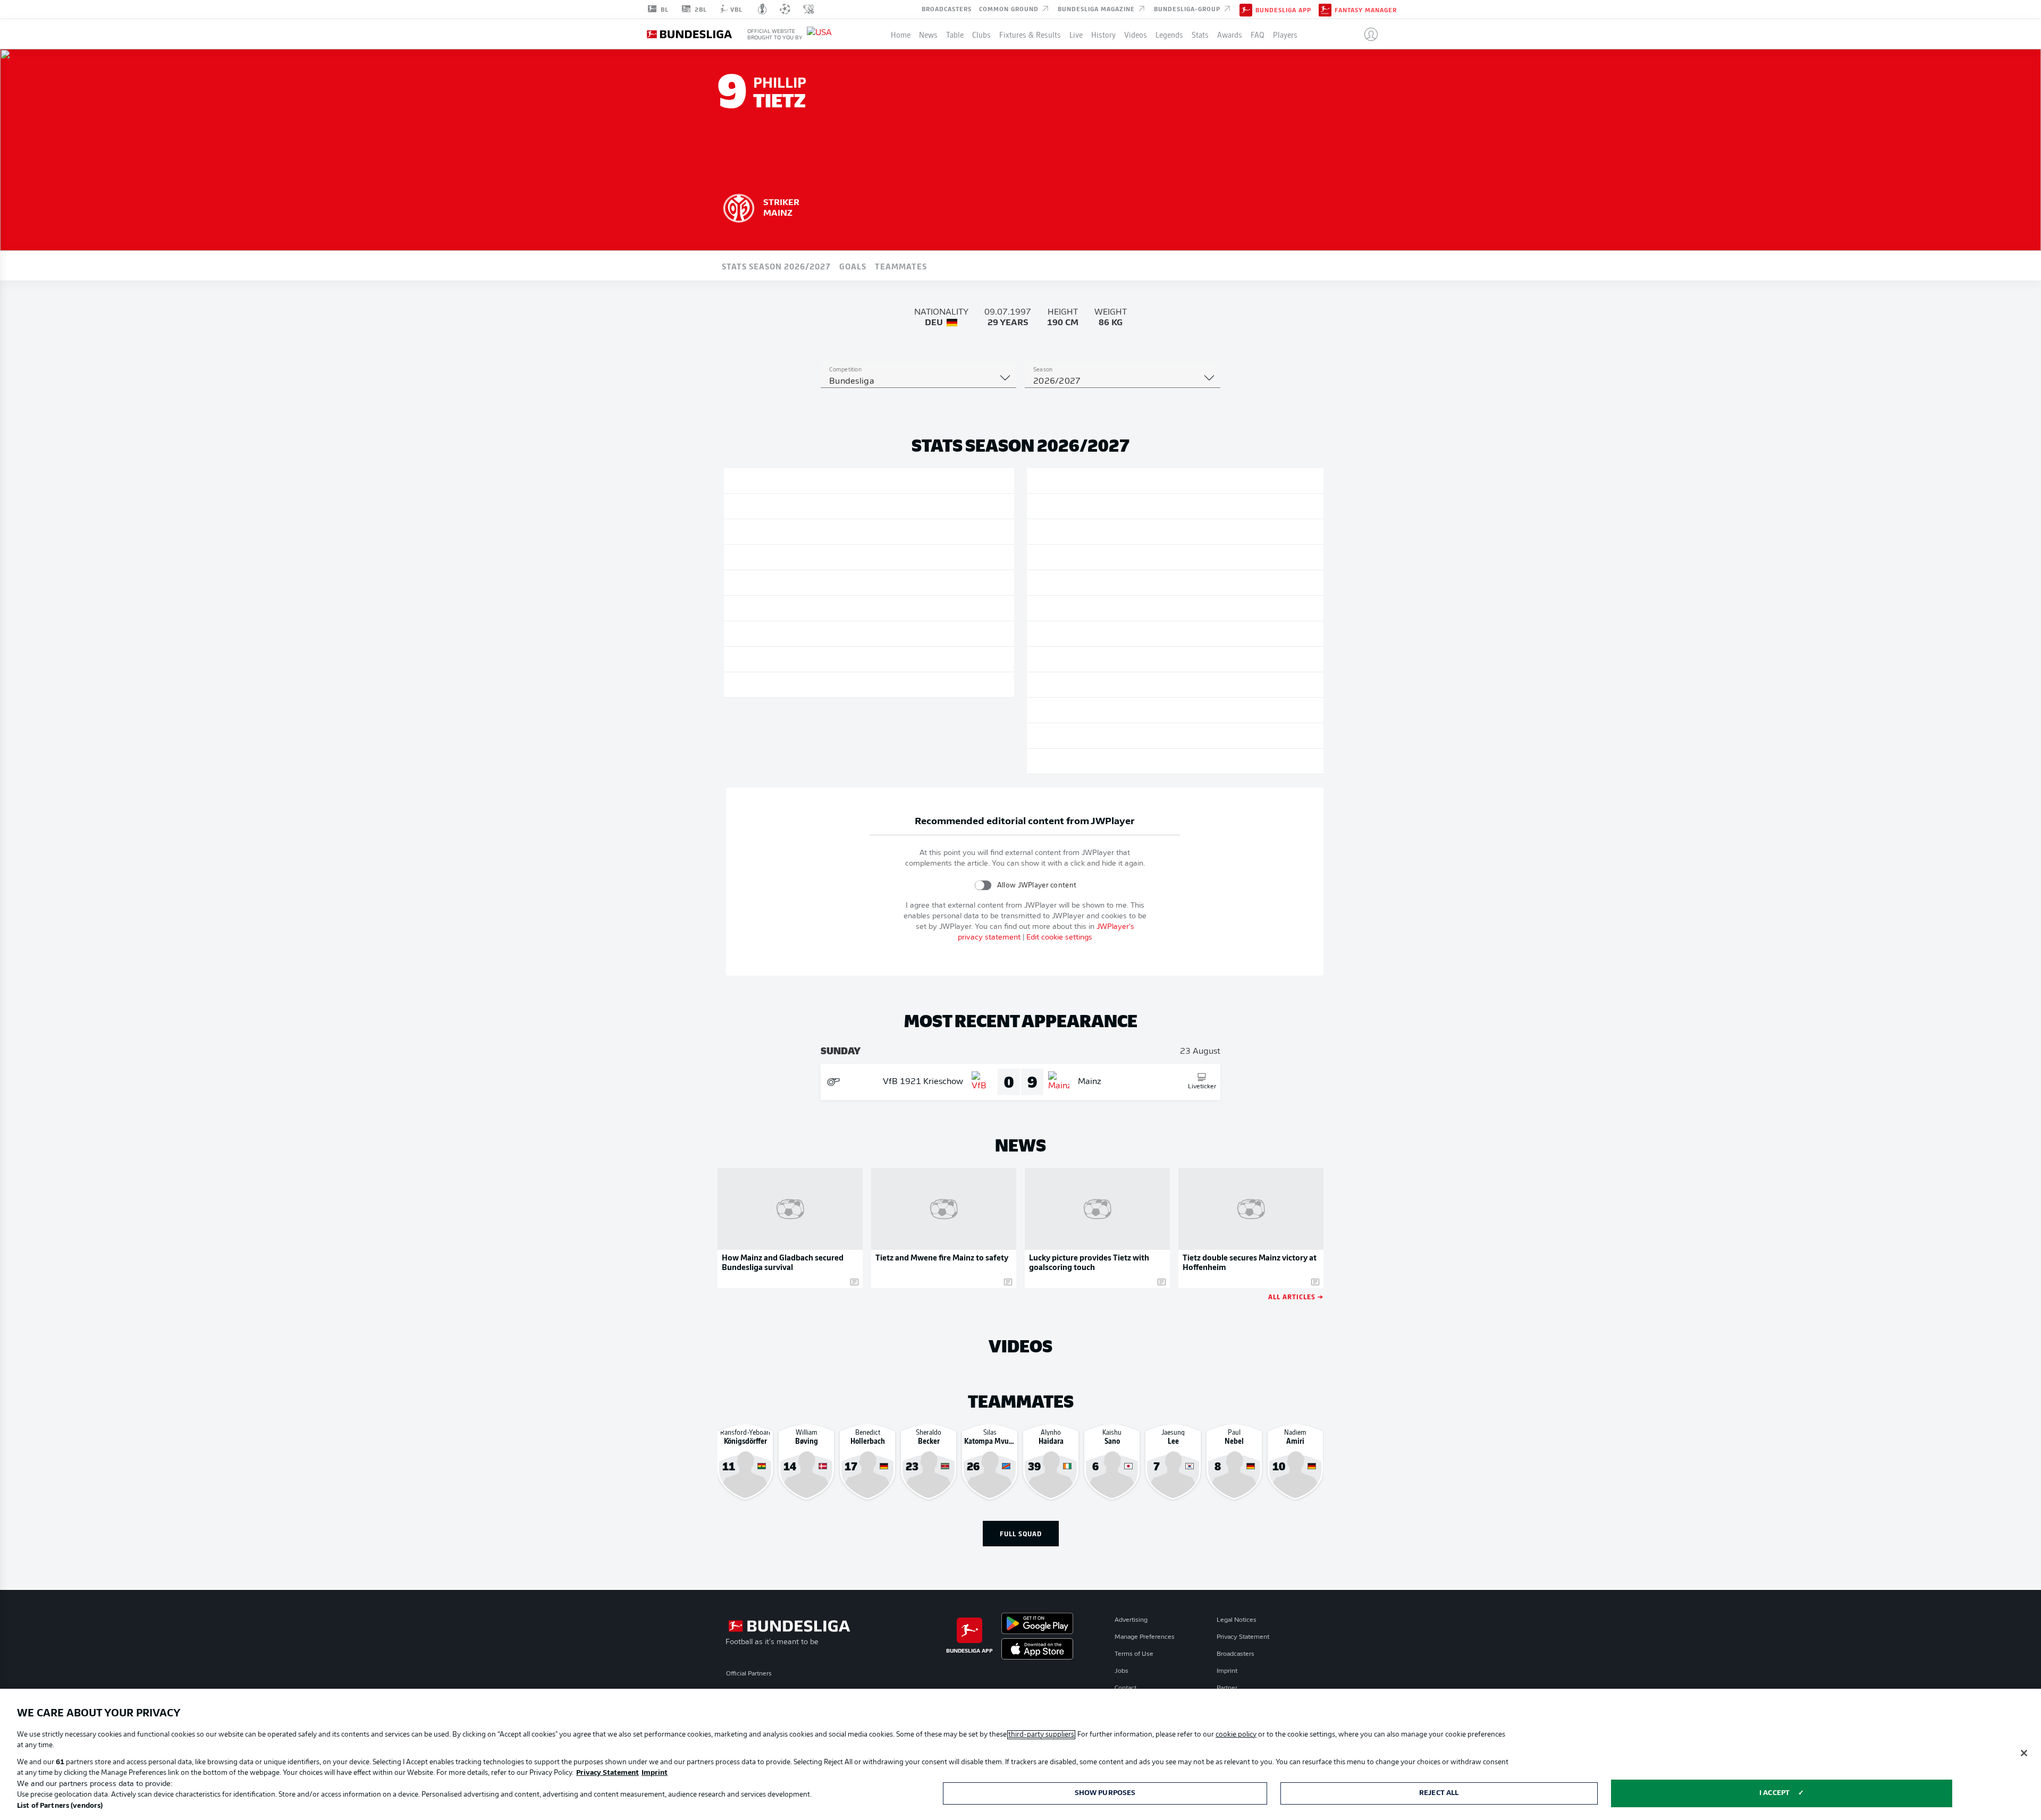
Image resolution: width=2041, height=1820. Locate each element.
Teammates (901, 266)
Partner (1227, 1688)
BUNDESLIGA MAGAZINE (1097, 9)
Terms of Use (1134, 1654)
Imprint (1227, 1671)
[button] (1367, 34)
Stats (1200, 34)
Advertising (1131, 1620)
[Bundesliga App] (1246, 9)
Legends (1169, 34)
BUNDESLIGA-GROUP (1188, 9)
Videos (1136, 34)
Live (1076, 34)
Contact (1125, 1688)
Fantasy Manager (1366, 10)
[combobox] (918, 382)
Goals (853, 266)
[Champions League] (785, 9)
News (928, 34)
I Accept (1774, 1793)
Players (1285, 34)
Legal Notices (1237, 1620)
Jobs (1121, 1671)
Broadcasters (947, 9)
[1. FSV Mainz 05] (739, 207)
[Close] (2024, 1753)
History (1103, 34)
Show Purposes (1105, 1793)
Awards (1230, 34)
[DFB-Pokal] (762, 9)
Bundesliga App (1283, 10)
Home (901, 34)
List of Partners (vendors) (60, 1806)
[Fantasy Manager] (1325, 9)
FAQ (1258, 34)
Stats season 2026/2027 (776, 266)
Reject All (1439, 1793)
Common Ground (1010, 9)
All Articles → (1296, 1296)
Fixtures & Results (1030, 34)
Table (955, 34)
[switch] (983, 885)
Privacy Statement (1243, 1637)
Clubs (981, 34)
